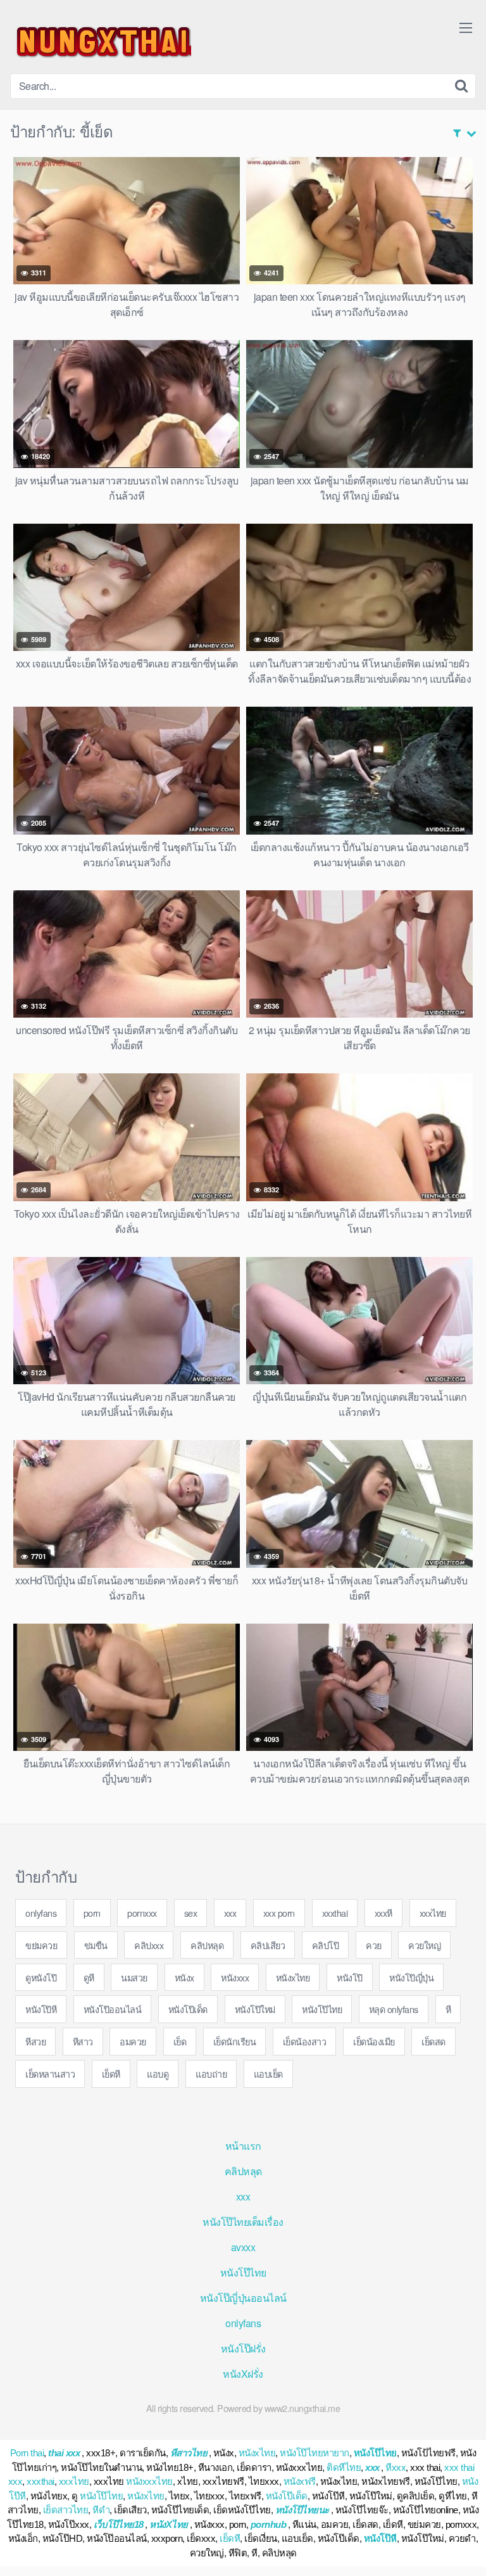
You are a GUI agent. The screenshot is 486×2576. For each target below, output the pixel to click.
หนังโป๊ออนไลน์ (113, 2009)
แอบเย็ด (268, 2074)
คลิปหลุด (207, 1945)
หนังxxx (235, 1977)
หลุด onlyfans (394, 2009)
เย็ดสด (433, 2041)
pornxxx (142, 1913)
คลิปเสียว (268, 1945)
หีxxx (396, 2467)
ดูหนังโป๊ (41, 1977)
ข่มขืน (96, 1945)
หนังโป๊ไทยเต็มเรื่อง (243, 2222)
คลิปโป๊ (326, 1945)
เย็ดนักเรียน (235, 2041)
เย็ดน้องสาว (305, 2041)
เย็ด (180, 2041)
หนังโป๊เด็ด (188, 2009)
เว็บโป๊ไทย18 (119, 2524)
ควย (374, 1945)
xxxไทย (433, 1913)
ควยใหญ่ (424, 1945)
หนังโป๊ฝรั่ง (243, 2348)
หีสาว (83, 2041)
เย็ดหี (111, 2074)
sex (191, 1913)
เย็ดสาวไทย (66, 2510)
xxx (230, 1913)
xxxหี (383, 1913)
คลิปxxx (149, 1945)
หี (448, 2009)
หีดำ (101, 2510)
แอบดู (158, 2074)
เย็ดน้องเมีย (374, 2041)
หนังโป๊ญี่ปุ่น (411, 1977)
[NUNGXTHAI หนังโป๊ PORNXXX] (101, 42)
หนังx (184, 1977)
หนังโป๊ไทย (322, 2009)
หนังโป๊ (350, 1977)
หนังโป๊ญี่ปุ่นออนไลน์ (243, 2298)
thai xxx (64, 2453)
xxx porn (279, 1913)
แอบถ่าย (211, 2074)
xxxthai (335, 1913)
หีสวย (35, 2041)
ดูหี (89, 1977)
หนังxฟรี (300, 2481)
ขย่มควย (41, 1945)
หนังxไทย (293, 1977)
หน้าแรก (243, 2146)
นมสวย (134, 1977)
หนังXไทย (169, 2524)
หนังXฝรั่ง (243, 2374)
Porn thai (27, 2453)
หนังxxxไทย (149, 2481)
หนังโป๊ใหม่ (255, 2009)
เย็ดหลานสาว (50, 2074)
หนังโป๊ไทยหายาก (315, 2453)
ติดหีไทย (344, 2467)
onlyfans (41, 1913)
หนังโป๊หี (41, 2009)
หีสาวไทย (189, 2453)
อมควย (133, 2041)
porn (92, 1913)
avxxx (243, 2247)
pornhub (269, 2524)
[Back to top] (464, 2548)
